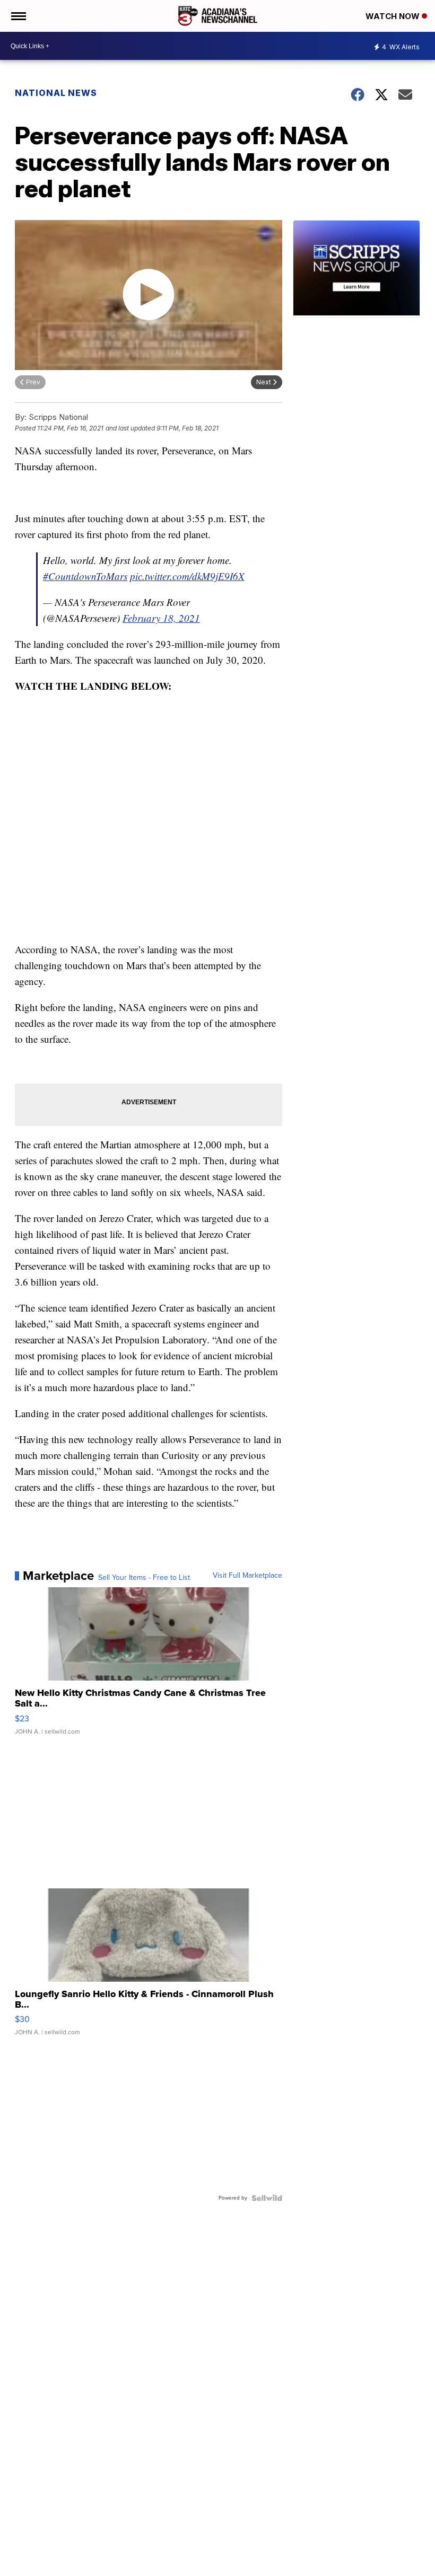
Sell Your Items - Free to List (144, 1578)
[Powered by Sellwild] (267, 2198)
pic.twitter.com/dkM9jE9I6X (187, 576)
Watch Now (394, 16)
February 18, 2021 (161, 618)
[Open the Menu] (18, 16)
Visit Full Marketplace (247, 1576)
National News (56, 93)
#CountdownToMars (85, 576)
